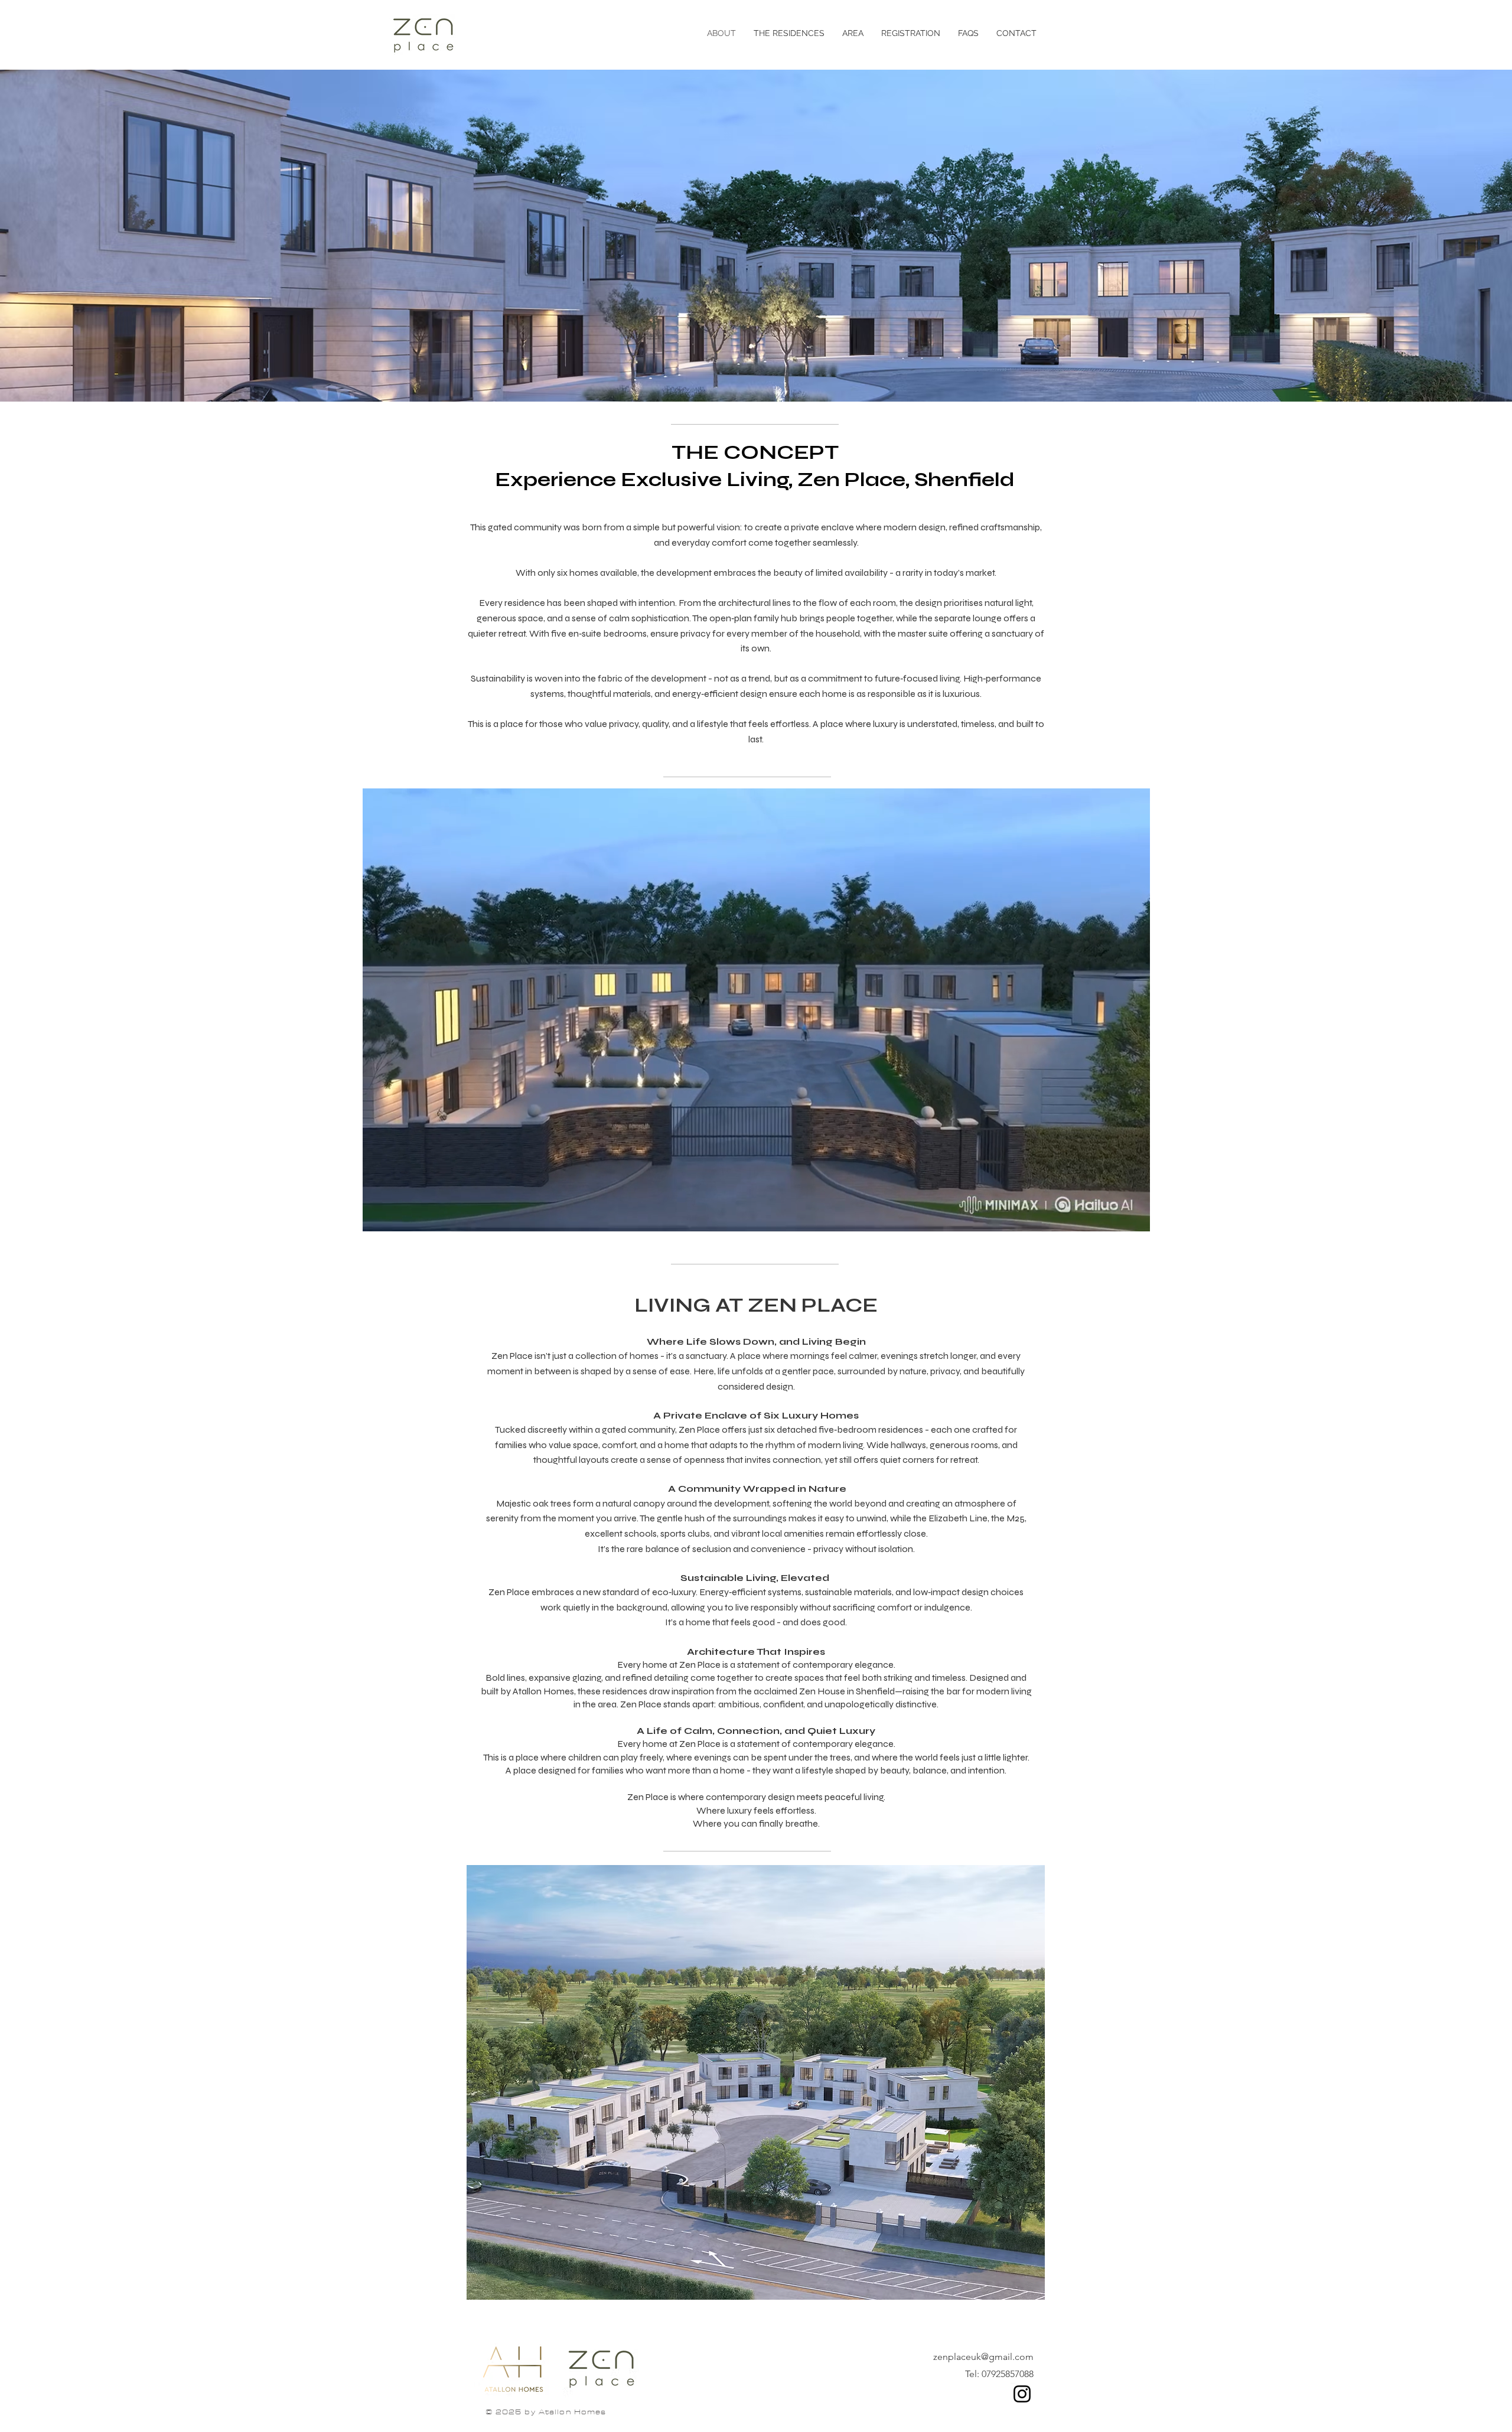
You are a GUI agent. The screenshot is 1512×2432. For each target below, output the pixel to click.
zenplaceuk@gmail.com (983, 2357)
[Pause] (378, 1215)
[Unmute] (398, 1215)
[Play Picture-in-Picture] (1114, 1215)
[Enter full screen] (1134, 1215)
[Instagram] (1022, 2394)
